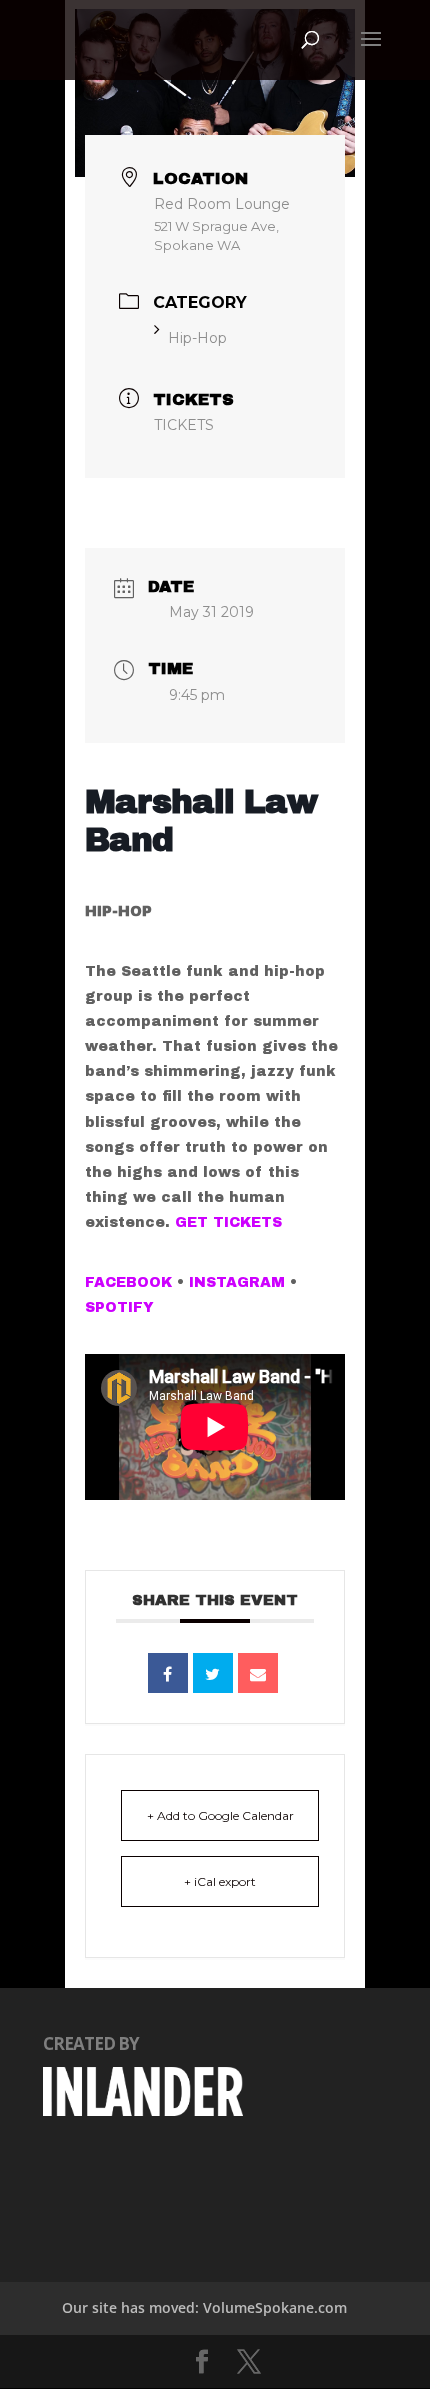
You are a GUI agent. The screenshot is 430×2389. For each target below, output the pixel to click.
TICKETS (184, 425)
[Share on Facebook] (168, 1673)
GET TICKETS (228, 1222)
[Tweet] (213, 1673)
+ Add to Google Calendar (220, 1815)
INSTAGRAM (237, 1282)
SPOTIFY (122, 1307)
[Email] (258, 1673)
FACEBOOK (128, 1282)
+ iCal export (220, 1881)
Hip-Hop (197, 338)
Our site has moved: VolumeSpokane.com (204, 2307)
